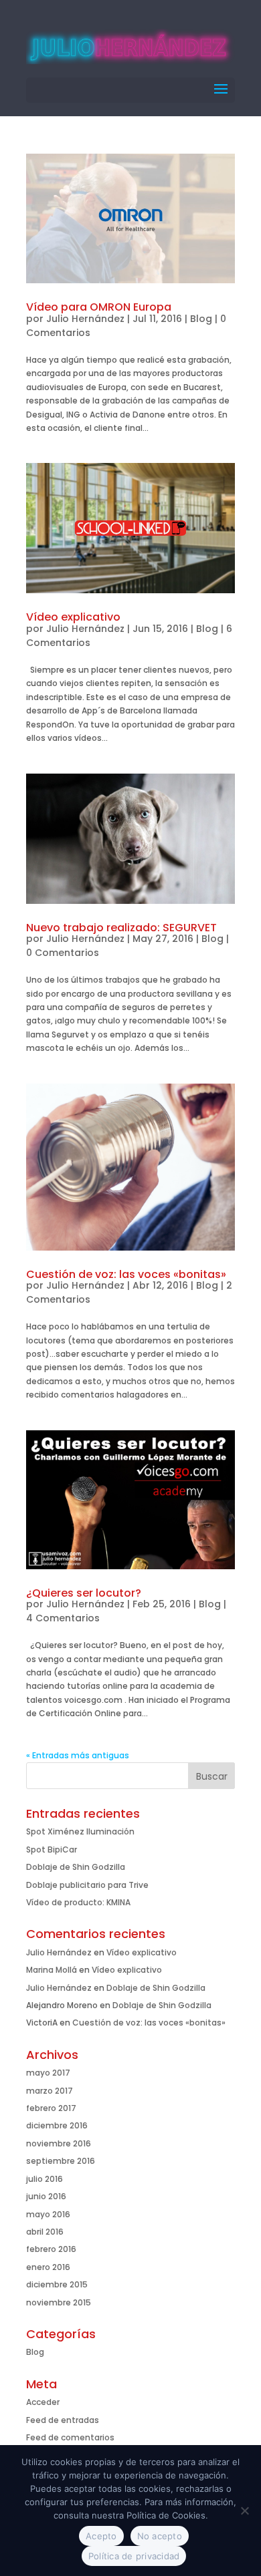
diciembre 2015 (57, 2284)
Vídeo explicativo (73, 617)
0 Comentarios (63, 953)
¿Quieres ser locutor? (84, 1593)
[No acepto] (244, 2511)
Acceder (43, 2402)
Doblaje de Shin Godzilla (76, 1867)
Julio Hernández (85, 319)
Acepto (101, 2536)
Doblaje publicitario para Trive (87, 1885)
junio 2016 (46, 2196)
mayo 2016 (48, 2214)
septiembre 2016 (61, 2161)
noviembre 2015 (59, 2302)
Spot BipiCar (52, 1849)
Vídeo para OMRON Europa (99, 307)
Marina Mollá (52, 1970)
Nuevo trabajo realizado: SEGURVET (121, 928)
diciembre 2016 (57, 2125)
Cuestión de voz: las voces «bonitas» (126, 1274)
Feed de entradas (63, 2420)
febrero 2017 (51, 2108)
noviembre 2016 (59, 2143)
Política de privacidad (134, 2556)
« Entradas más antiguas (78, 1755)
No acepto (160, 2536)
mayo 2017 (48, 2073)
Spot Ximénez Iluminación (80, 1831)
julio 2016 (45, 2179)
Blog (201, 319)
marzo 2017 (50, 2091)
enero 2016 (48, 2267)
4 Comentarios (63, 1618)
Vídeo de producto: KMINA (78, 1902)
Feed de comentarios (70, 2437)
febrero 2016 (51, 2249)
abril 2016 (45, 2232)
